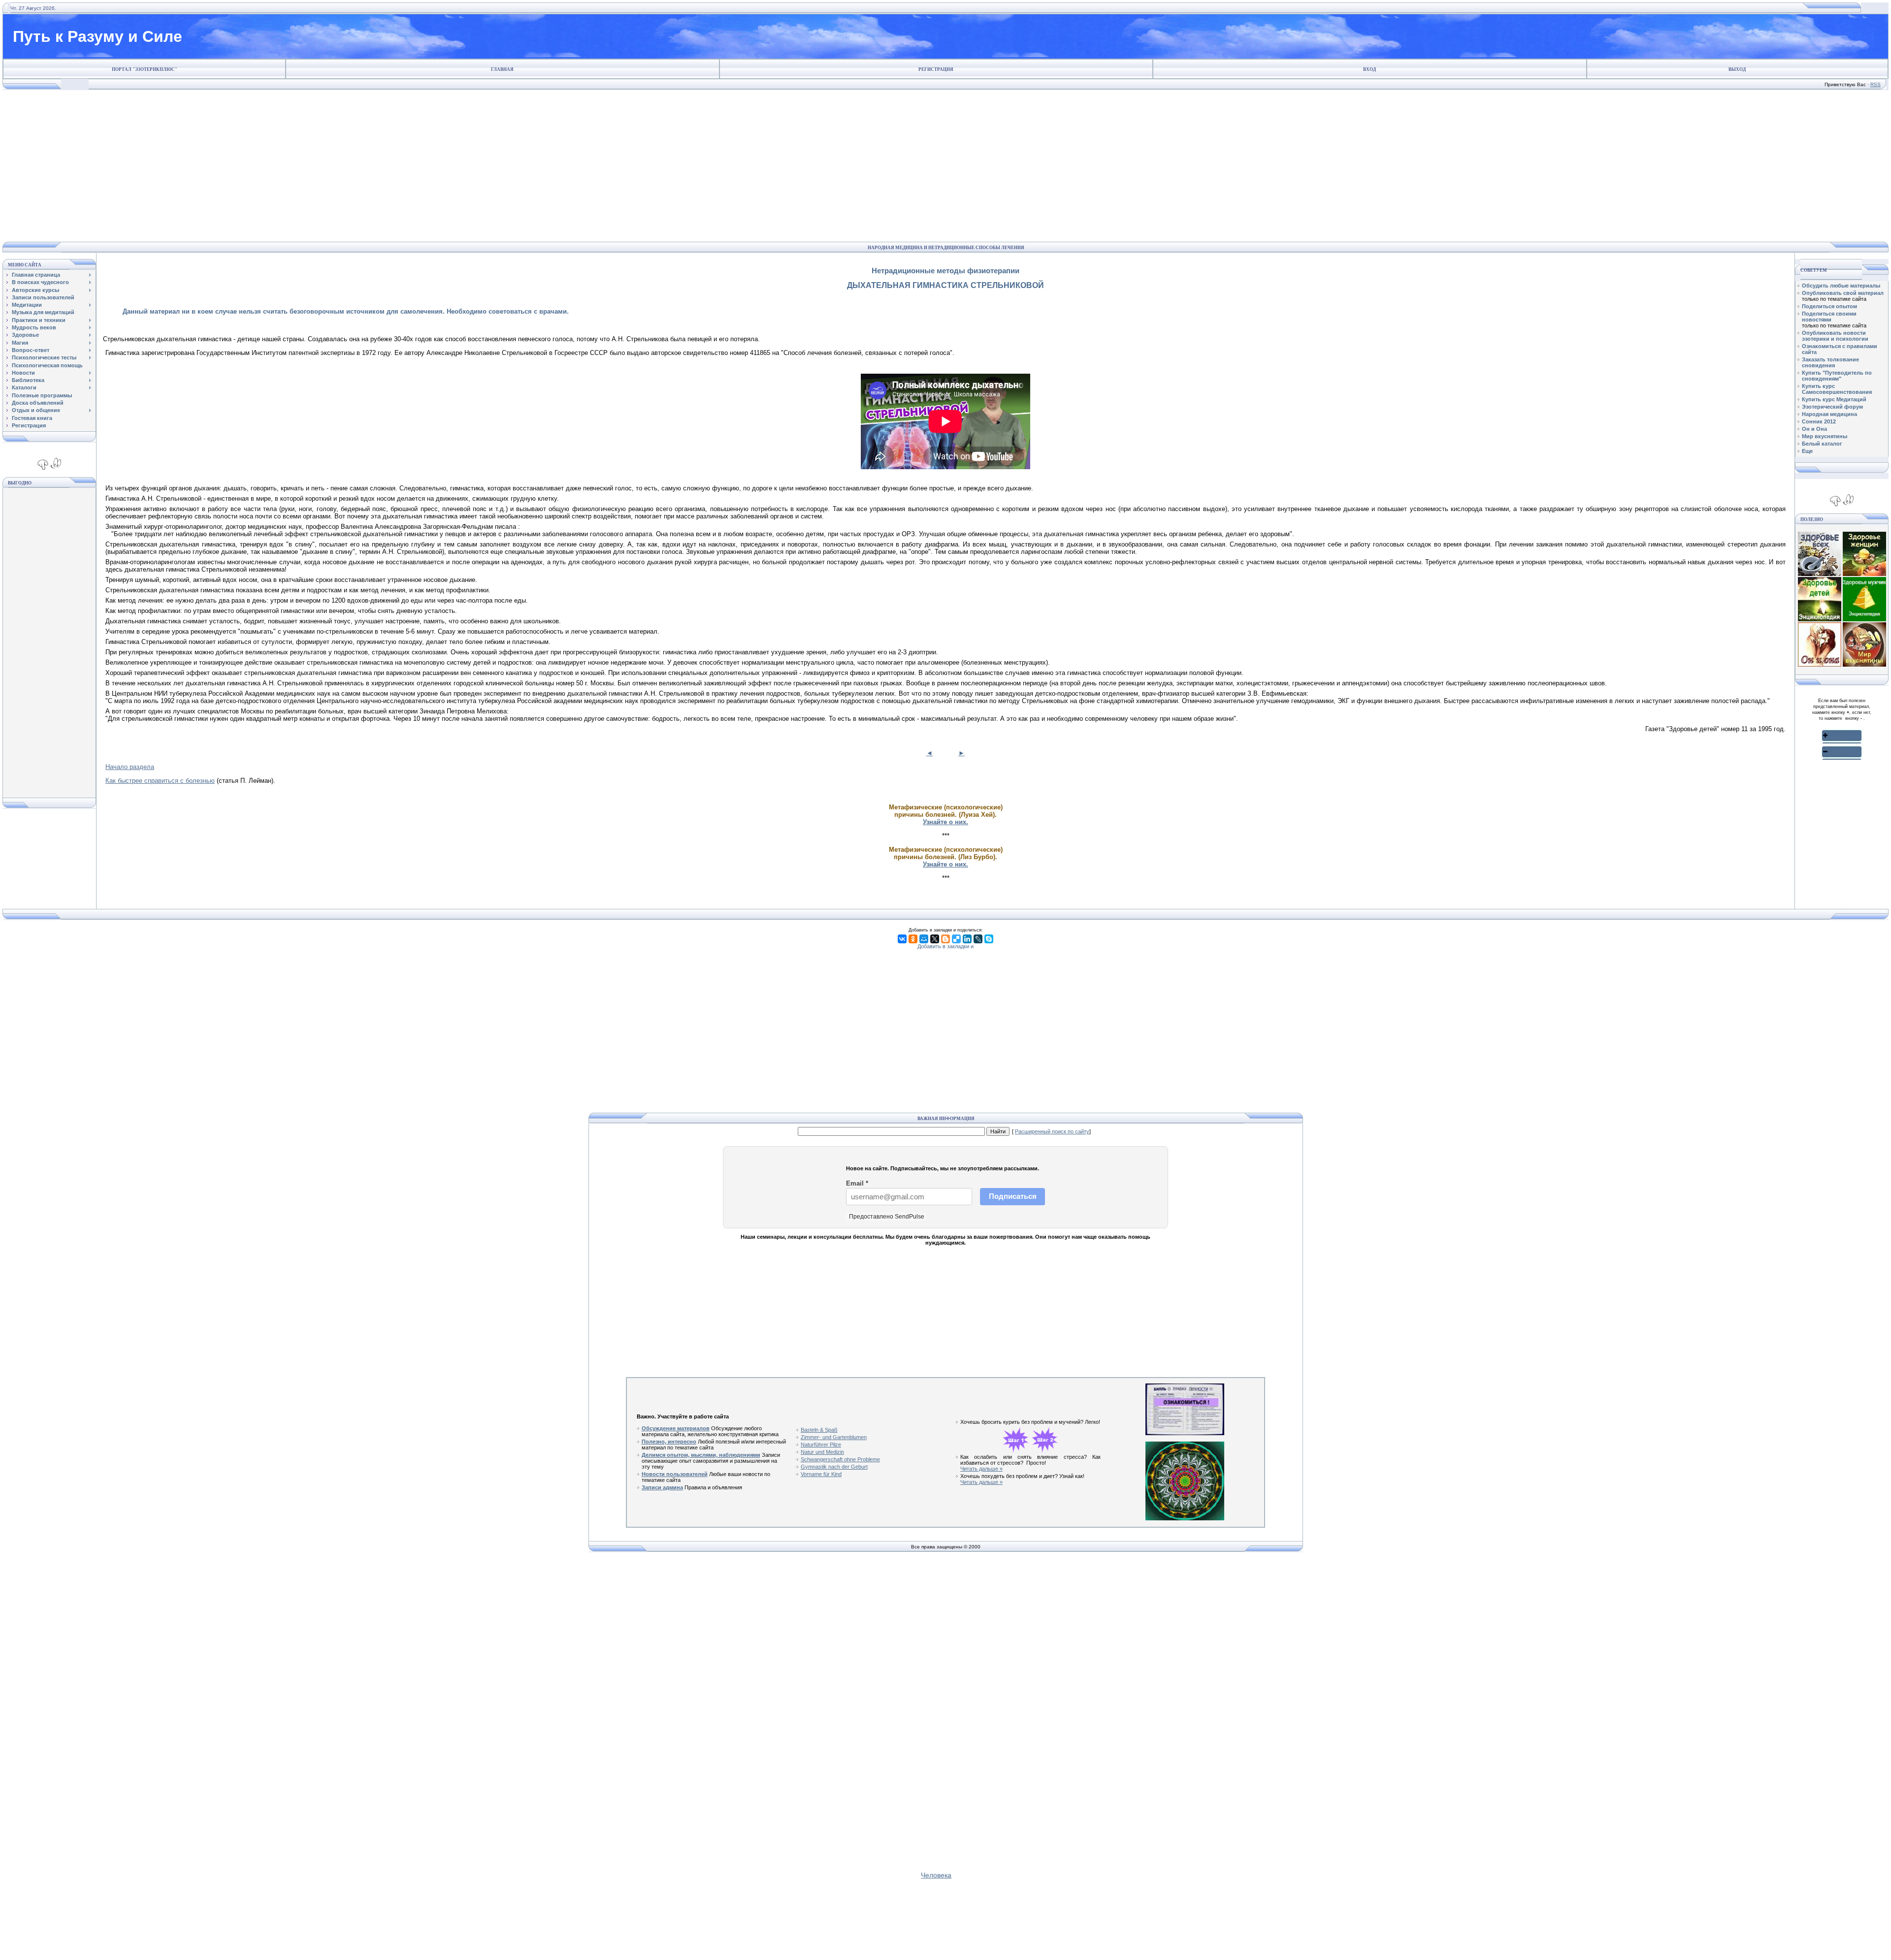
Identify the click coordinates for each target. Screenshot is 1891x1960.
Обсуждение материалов (676, 1428)
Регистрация (936, 69)
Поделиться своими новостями (1829, 317)
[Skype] (989, 939)
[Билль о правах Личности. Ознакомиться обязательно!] (1185, 1433)
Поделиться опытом (1829, 306)
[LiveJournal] (978, 939)
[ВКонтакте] (902, 939)
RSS (1875, 84)
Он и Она (1814, 429)
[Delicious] (956, 939)
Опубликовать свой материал (1843, 293)
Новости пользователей (675, 1474)
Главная (502, 69)
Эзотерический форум (1832, 407)
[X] (935, 939)
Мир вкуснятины (1825, 436)
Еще (1807, 451)
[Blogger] (945, 939)
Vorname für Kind (821, 1474)
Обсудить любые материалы (1841, 286)
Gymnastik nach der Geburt (834, 1467)
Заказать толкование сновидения (1830, 362)
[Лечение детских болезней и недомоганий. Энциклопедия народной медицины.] (1820, 619)
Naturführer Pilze (821, 1445)
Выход (1737, 69)
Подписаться (1013, 1196)
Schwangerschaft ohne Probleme (840, 1459)
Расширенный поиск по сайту (1052, 1131)
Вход (1369, 69)
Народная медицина (1829, 414)
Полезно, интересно (669, 1442)
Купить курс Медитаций (1834, 399)
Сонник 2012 (1819, 421)
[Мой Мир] (924, 939)
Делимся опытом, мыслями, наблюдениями (701, 1455)
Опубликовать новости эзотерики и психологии (1835, 336)
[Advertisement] (943, 166)
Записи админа (662, 1487)
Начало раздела (130, 767)
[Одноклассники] (913, 939)
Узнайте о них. (945, 822)
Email (857, 1183)
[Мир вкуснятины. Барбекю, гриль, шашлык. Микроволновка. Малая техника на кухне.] (1864, 665)
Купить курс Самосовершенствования (1837, 389)
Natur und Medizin (822, 1452)
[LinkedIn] (967, 939)
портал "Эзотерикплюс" (145, 69)
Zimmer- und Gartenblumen (834, 1437)
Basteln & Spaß (819, 1430)
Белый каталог (1822, 444)
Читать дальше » (981, 1469)
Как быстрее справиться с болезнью (160, 781)
